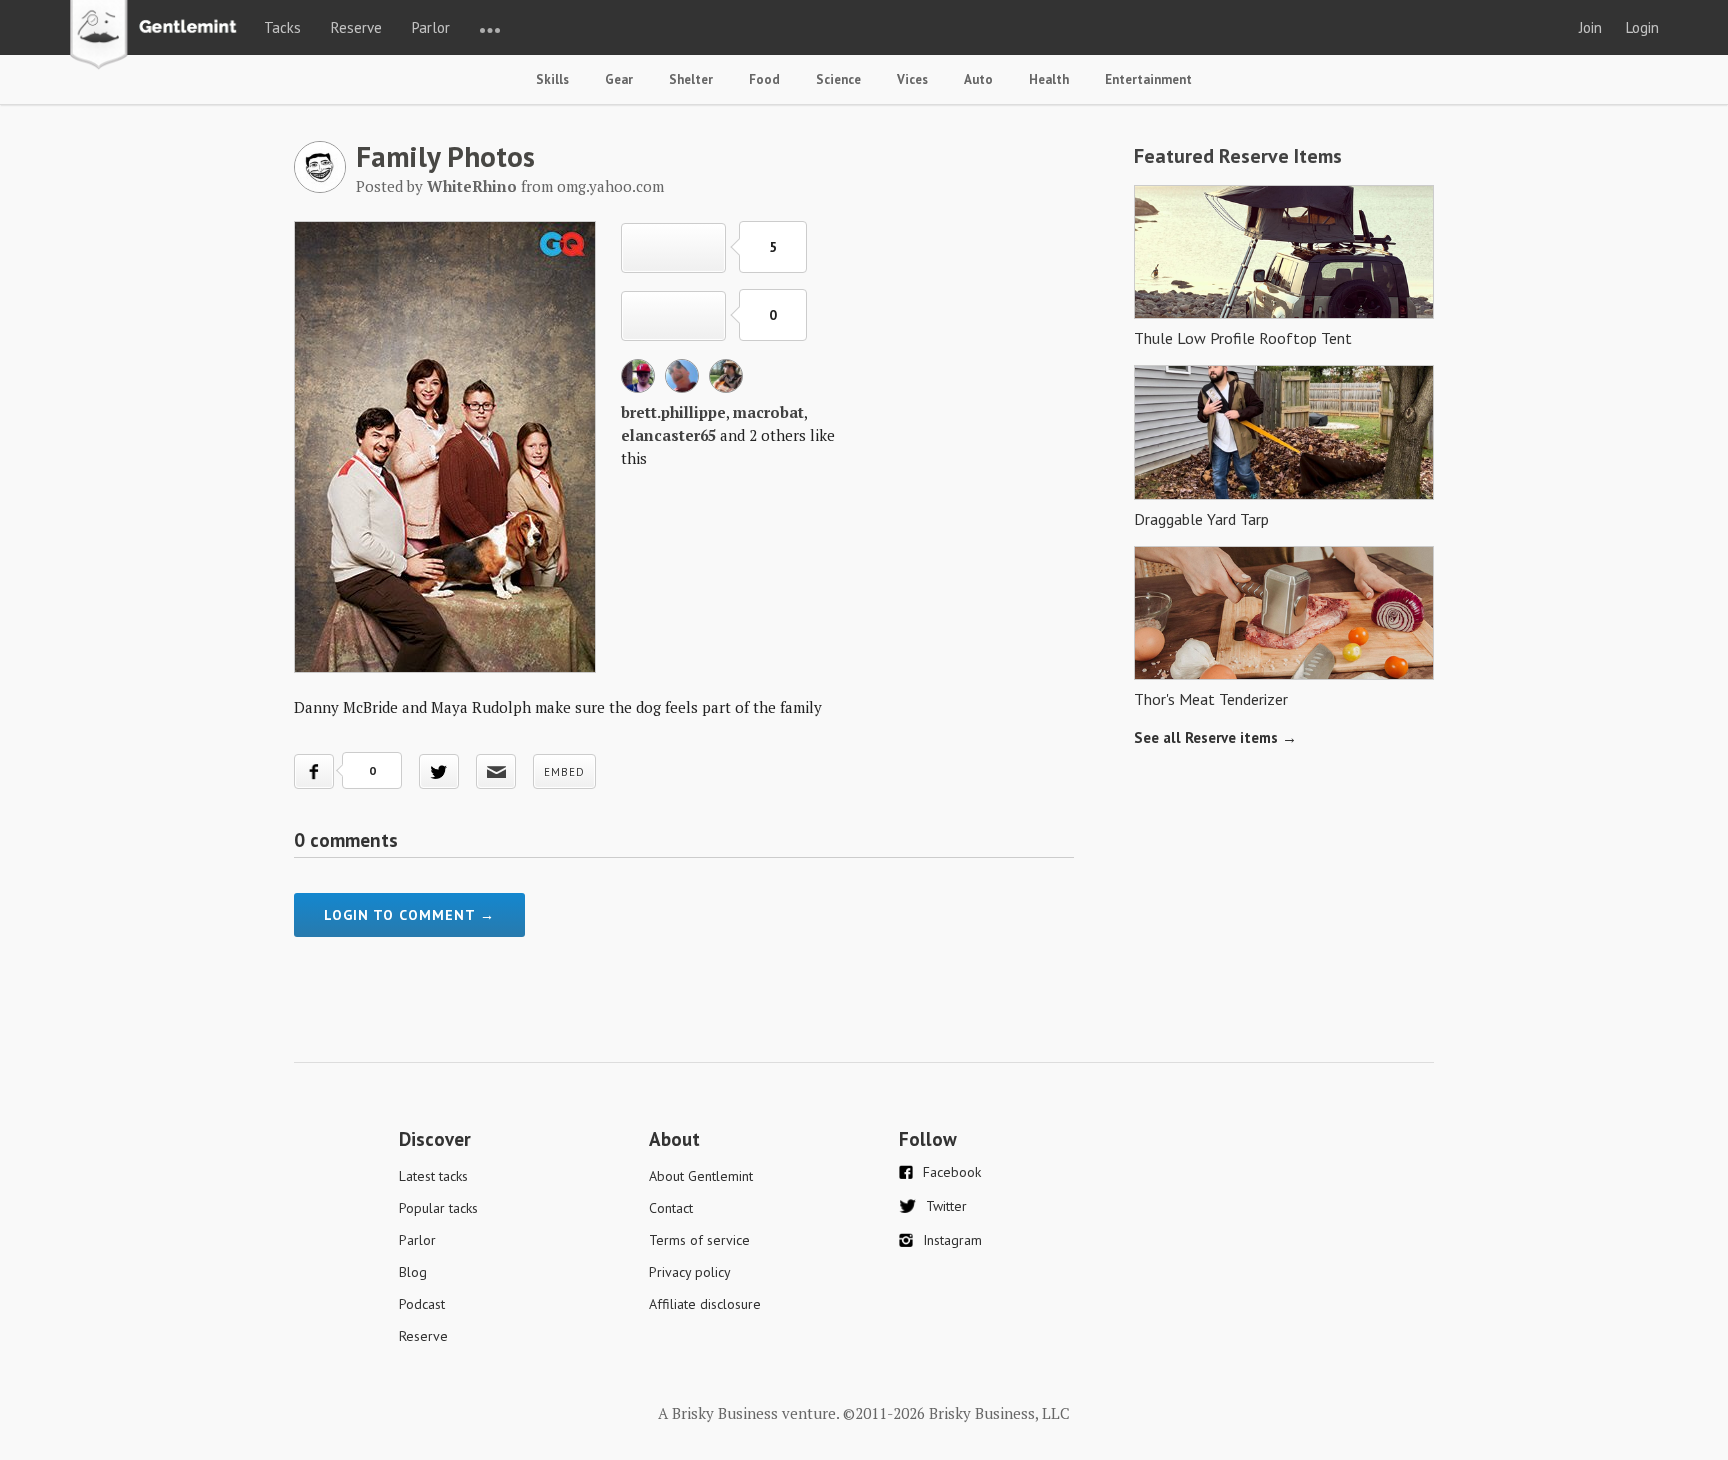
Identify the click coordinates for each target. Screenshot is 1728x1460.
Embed (564, 772)
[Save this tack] (673, 316)
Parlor (431, 27)
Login (1642, 27)
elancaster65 (668, 435)
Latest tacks (433, 1176)
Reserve (356, 27)
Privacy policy (690, 1272)
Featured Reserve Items (1238, 156)
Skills (552, 79)
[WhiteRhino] (320, 187)
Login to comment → (409, 915)
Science (838, 79)
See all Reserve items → (1215, 737)
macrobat (768, 412)
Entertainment (1148, 79)
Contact (671, 1208)
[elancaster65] (682, 387)
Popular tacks (438, 1208)
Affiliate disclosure (705, 1304)
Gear (619, 79)
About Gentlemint (701, 1176)
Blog (413, 1272)
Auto (978, 79)
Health (1049, 79)
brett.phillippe (673, 412)
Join (1590, 27)
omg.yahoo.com (610, 186)
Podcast (422, 1304)
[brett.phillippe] (638, 387)
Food (764, 79)
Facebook (952, 1172)
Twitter (946, 1206)
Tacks (282, 27)
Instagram (952, 1240)
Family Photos (445, 156)
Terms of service (699, 1240)
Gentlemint (158, 36)
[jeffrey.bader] (726, 387)
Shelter (691, 79)
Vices (912, 79)
